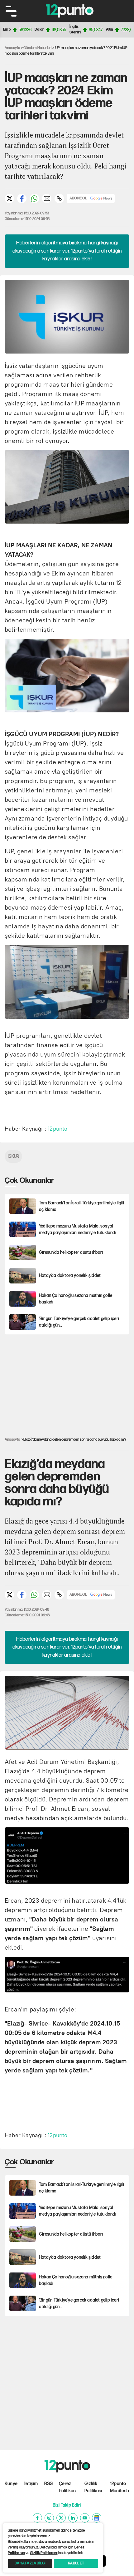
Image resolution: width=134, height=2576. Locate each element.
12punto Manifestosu (120, 2487)
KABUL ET (76, 2563)
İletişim (31, 2484)
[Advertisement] (69, 1381)
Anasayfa (12, 48)
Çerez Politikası (68, 2487)
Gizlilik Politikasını (44, 2553)
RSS (49, 2484)
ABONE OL (78, 198)
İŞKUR (13, 1156)
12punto (57, 1129)
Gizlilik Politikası (93, 2487)
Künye (11, 2484)
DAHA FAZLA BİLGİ (30, 2563)
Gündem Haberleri (37, 48)
